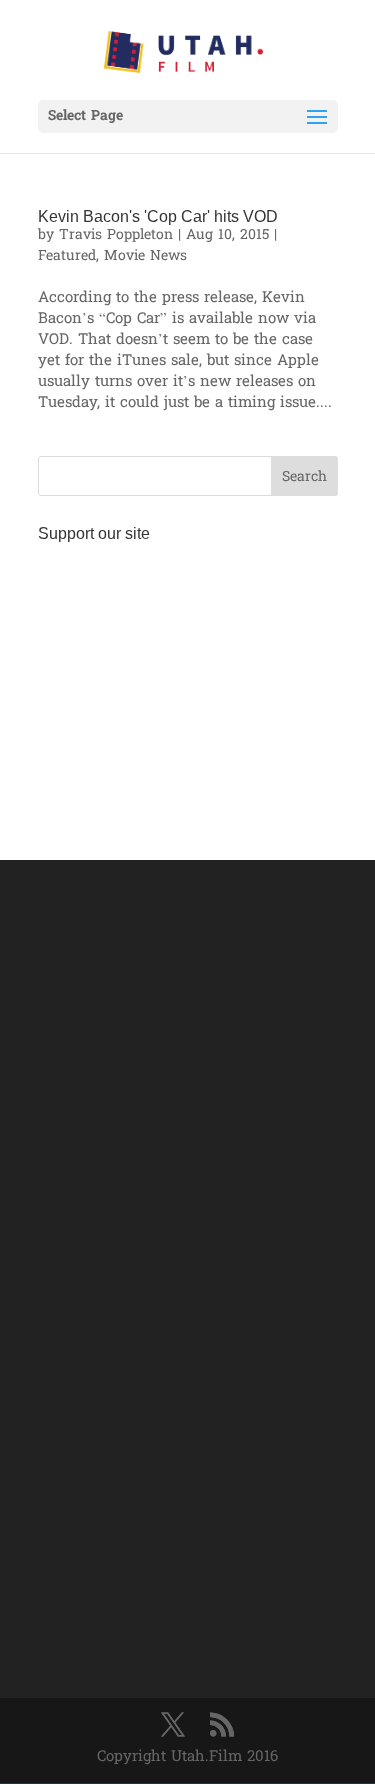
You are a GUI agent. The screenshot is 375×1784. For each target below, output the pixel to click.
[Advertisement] (188, 677)
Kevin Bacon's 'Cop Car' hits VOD (158, 216)
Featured (67, 256)
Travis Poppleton (116, 235)
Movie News (145, 256)
